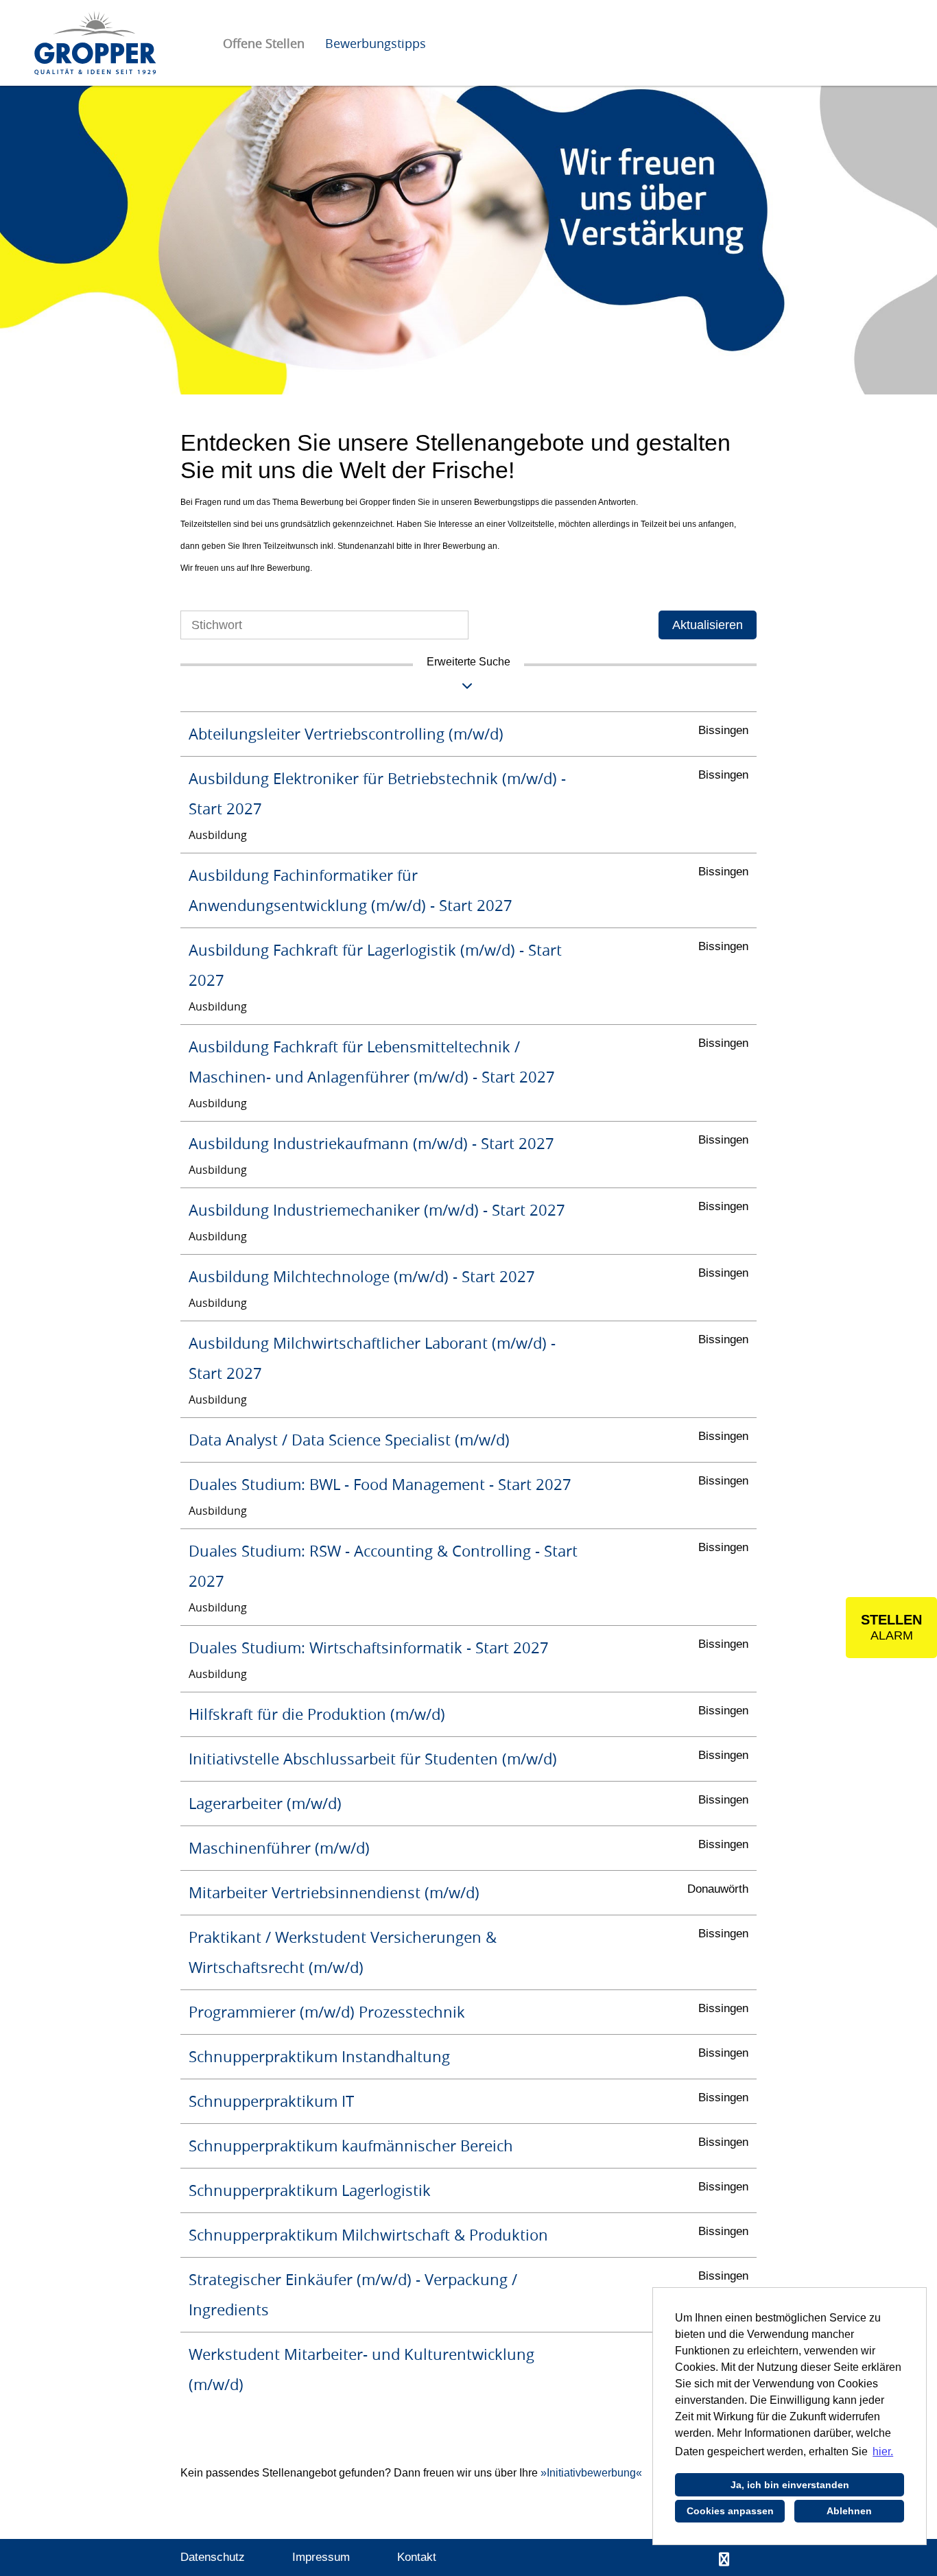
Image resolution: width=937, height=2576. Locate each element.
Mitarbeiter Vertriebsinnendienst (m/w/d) (334, 1892)
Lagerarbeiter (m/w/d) (265, 1803)
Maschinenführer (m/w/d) (279, 1848)
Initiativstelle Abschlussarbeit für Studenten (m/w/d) (373, 1759)
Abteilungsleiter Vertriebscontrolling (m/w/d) (346, 734)
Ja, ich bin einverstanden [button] (790, 2485)
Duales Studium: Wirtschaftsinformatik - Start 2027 (369, 1647)
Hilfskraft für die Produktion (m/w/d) (317, 1714)
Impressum (321, 2557)
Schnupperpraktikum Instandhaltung (319, 2056)
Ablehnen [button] (849, 2511)
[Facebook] (724, 2560)
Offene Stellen (264, 43)
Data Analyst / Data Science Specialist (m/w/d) (349, 1440)
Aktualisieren (708, 625)
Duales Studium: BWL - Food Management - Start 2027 (380, 1484)
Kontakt (417, 2557)
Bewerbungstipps (376, 43)
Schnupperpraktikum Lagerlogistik (310, 2190)
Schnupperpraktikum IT (271, 2101)
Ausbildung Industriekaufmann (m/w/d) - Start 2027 (371, 1143)
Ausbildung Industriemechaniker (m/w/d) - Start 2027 (377, 1210)
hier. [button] (883, 2451)
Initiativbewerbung (591, 2473)
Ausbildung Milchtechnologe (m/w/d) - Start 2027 (362, 1276)
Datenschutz (213, 2557)
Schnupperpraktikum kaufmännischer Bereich (351, 2146)
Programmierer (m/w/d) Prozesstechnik (327, 2012)
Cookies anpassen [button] (730, 2511)
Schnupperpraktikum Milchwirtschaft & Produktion (368, 2235)
